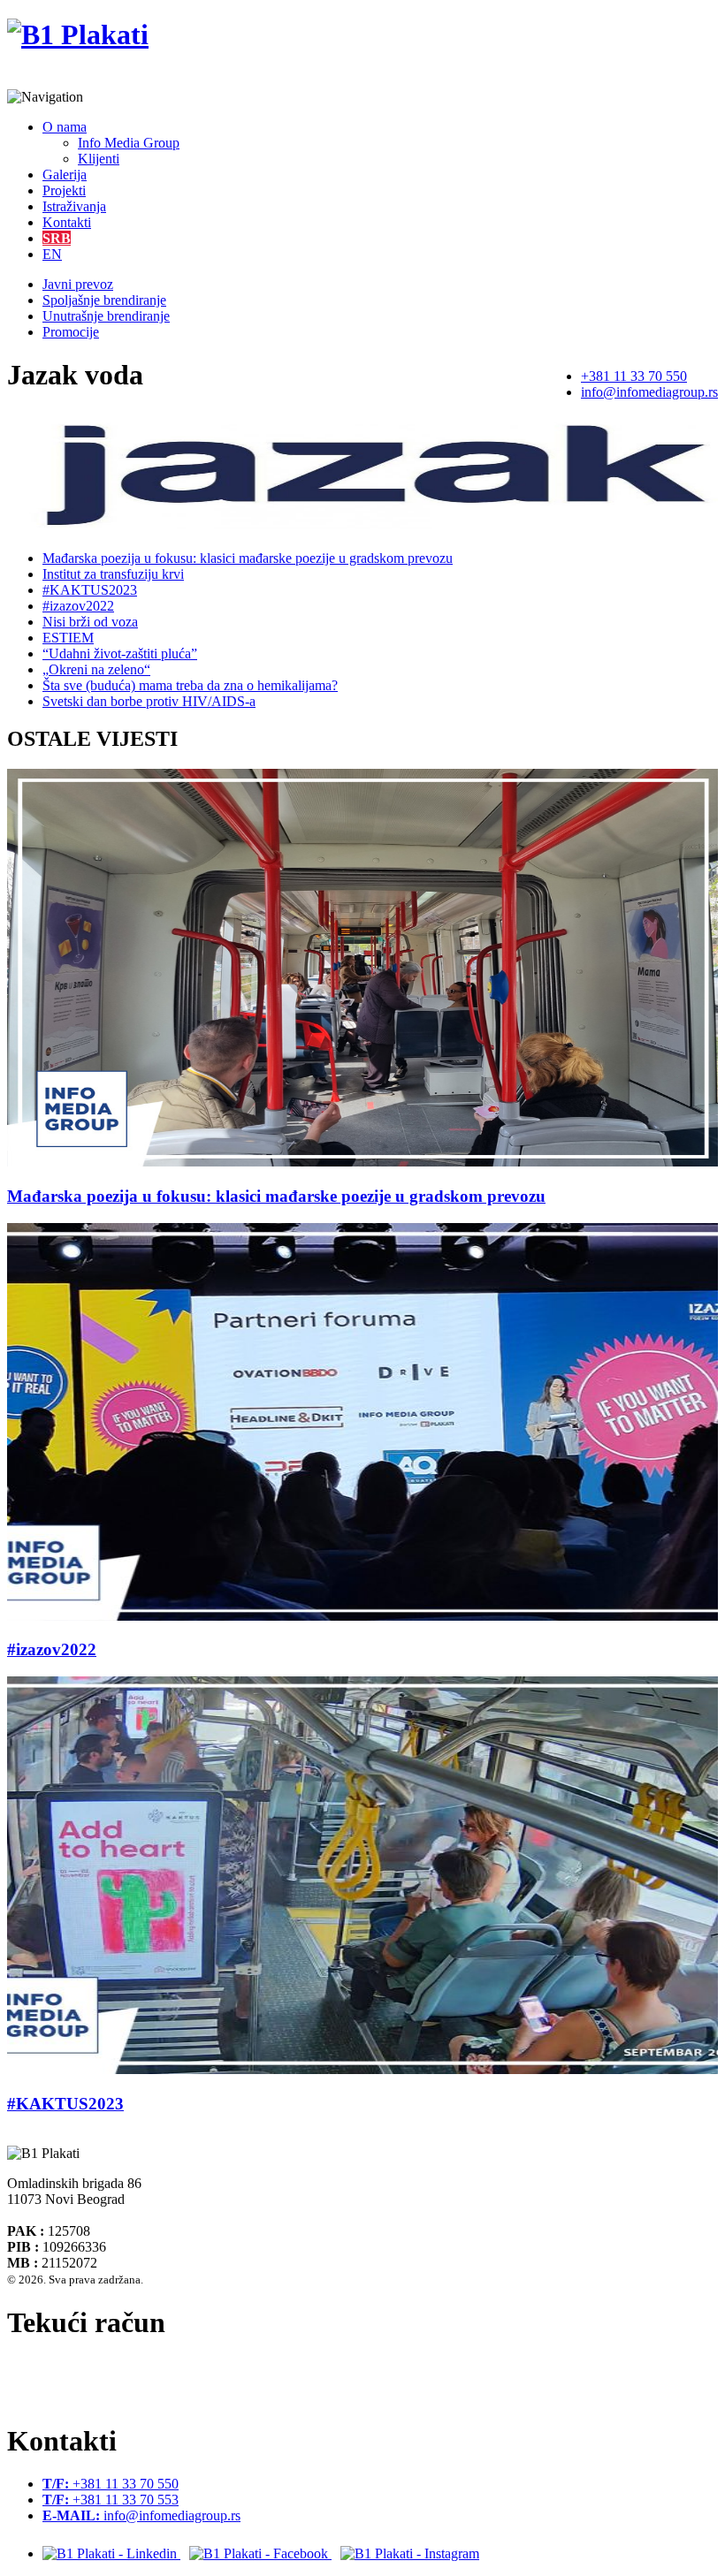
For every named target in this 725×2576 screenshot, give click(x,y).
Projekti (64, 190)
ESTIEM (68, 638)
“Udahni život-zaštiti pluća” (120, 653)
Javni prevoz (78, 284)
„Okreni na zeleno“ (96, 669)
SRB (57, 238)
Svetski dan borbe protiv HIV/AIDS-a (149, 701)
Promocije (71, 332)
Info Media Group (129, 143)
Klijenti (99, 159)
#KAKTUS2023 (90, 590)
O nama (65, 127)
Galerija (65, 175)
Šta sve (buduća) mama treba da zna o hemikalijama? (190, 685)
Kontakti (67, 222)
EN (52, 254)
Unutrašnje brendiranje (106, 316)
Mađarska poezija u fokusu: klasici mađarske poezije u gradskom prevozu (248, 558)
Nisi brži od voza (90, 622)
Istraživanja (74, 206)
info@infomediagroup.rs (649, 392)
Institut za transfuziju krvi (113, 574)
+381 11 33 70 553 (111, 2500)
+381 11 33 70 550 (634, 376)
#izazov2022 (78, 606)
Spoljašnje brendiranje (104, 300)
